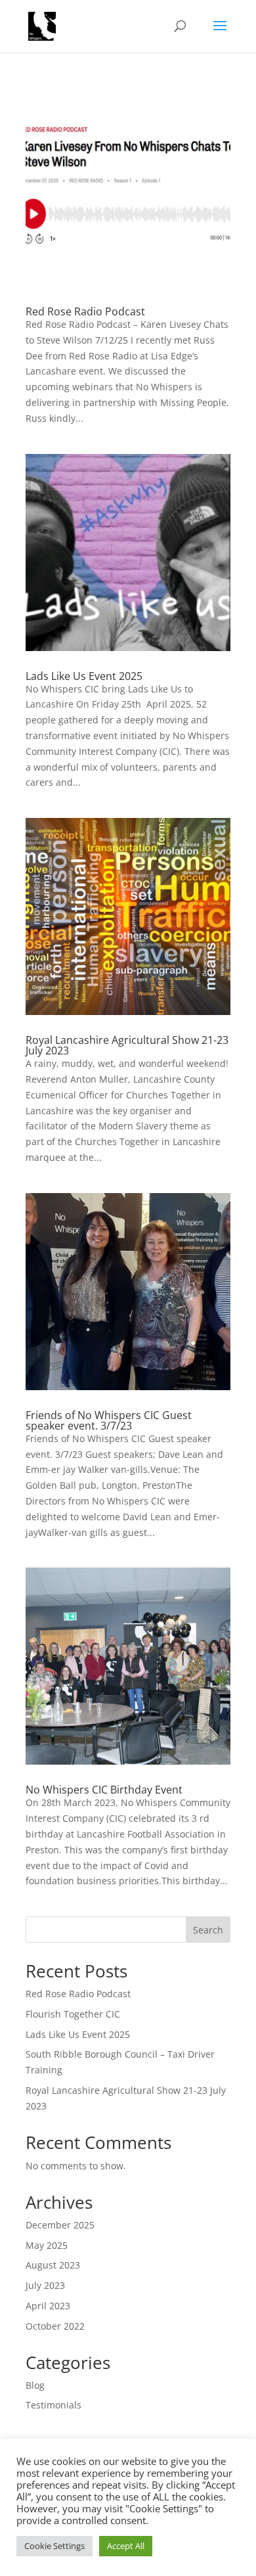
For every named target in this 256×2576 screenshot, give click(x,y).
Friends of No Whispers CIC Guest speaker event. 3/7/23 (109, 1420)
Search (208, 1930)
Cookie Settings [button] (54, 2546)
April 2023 (48, 2306)
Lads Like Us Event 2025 (84, 676)
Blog (35, 2385)
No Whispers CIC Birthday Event (104, 1790)
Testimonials (53, 2405)
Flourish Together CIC (73, 2014)
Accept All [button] (126, 2546)
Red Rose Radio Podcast (85, 311)
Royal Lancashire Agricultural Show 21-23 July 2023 (127, 1045)
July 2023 (45, 2285)
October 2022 (55, 2326)
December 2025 (60, 2225)
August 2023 (53, 2265)
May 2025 (47, 2245)
